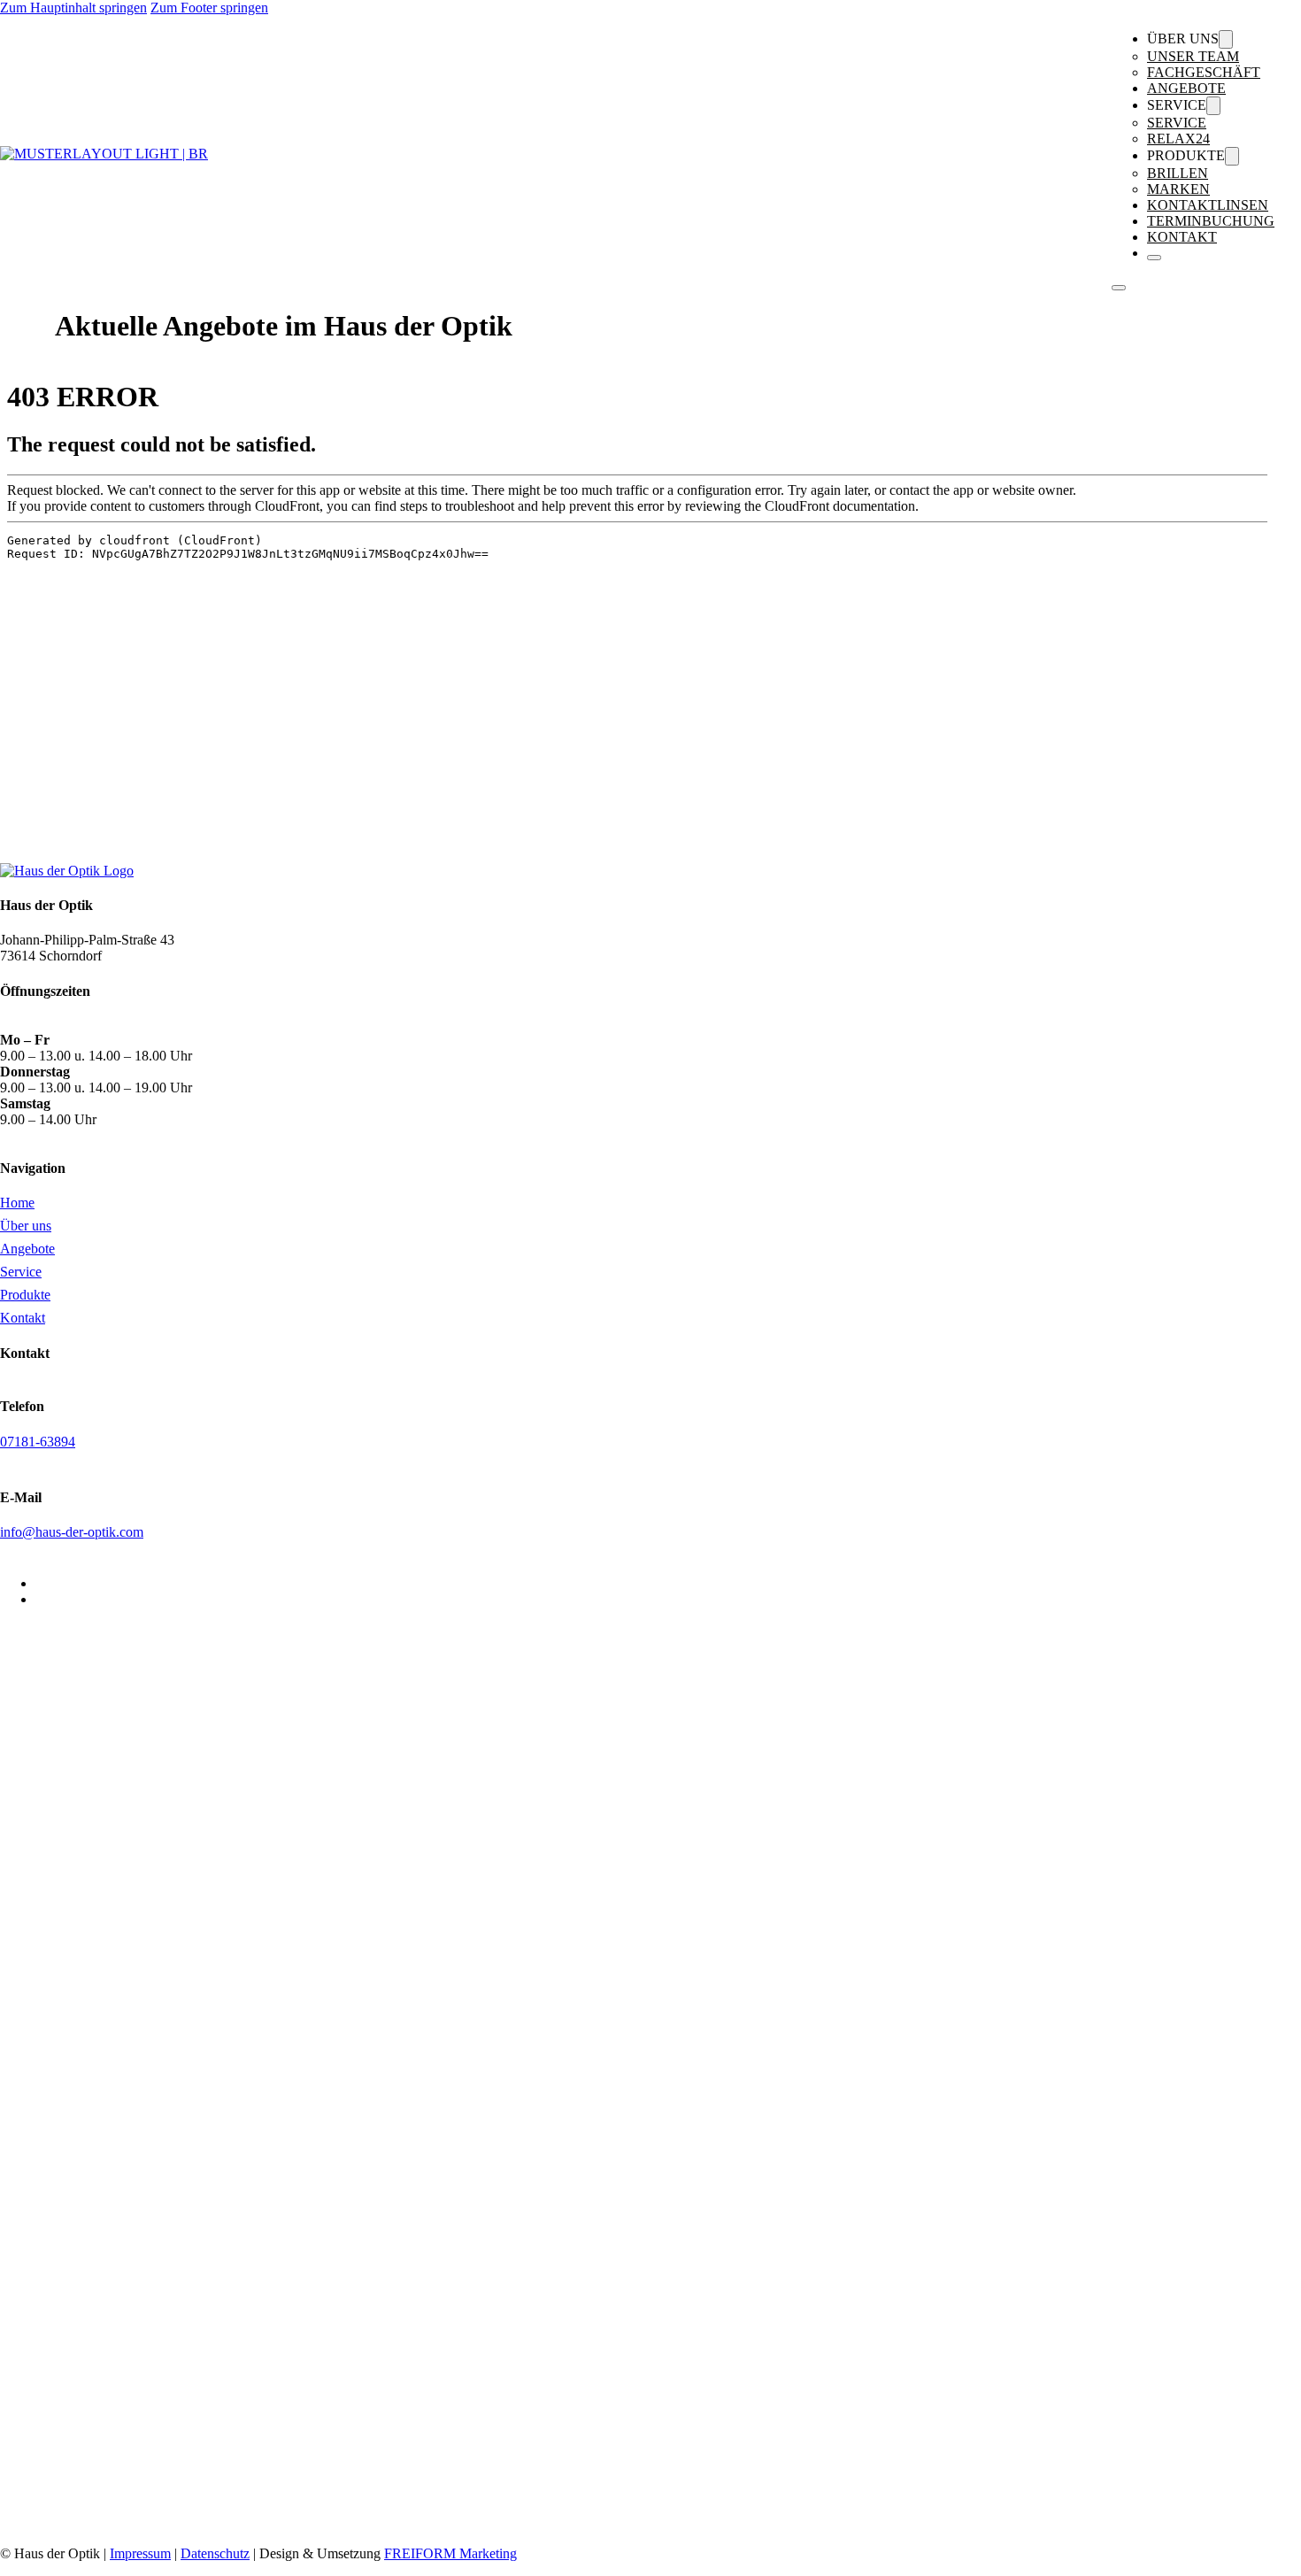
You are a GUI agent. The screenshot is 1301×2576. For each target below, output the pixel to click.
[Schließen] (1154, 258)
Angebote (1186, 88)
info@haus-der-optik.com (72, 1532)
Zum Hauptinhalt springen (73, 8)
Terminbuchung (1211, 221)
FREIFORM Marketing (450, 2553)
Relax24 (1178, 139)
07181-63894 (38, 1442)
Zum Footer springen (209, 8)
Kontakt (1182, 237)
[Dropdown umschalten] (1226, 39)
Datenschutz (215, 2553)
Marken (1178, 189)
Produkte (25, 1295)
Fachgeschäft (1204, 72)
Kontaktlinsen (1208, 205)
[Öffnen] (1119, 288)
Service (1177, 123)
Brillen (1178, 173)
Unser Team (1193, 56)
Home (17, 1203)
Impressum (140, 2553)
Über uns (26, 1226)
